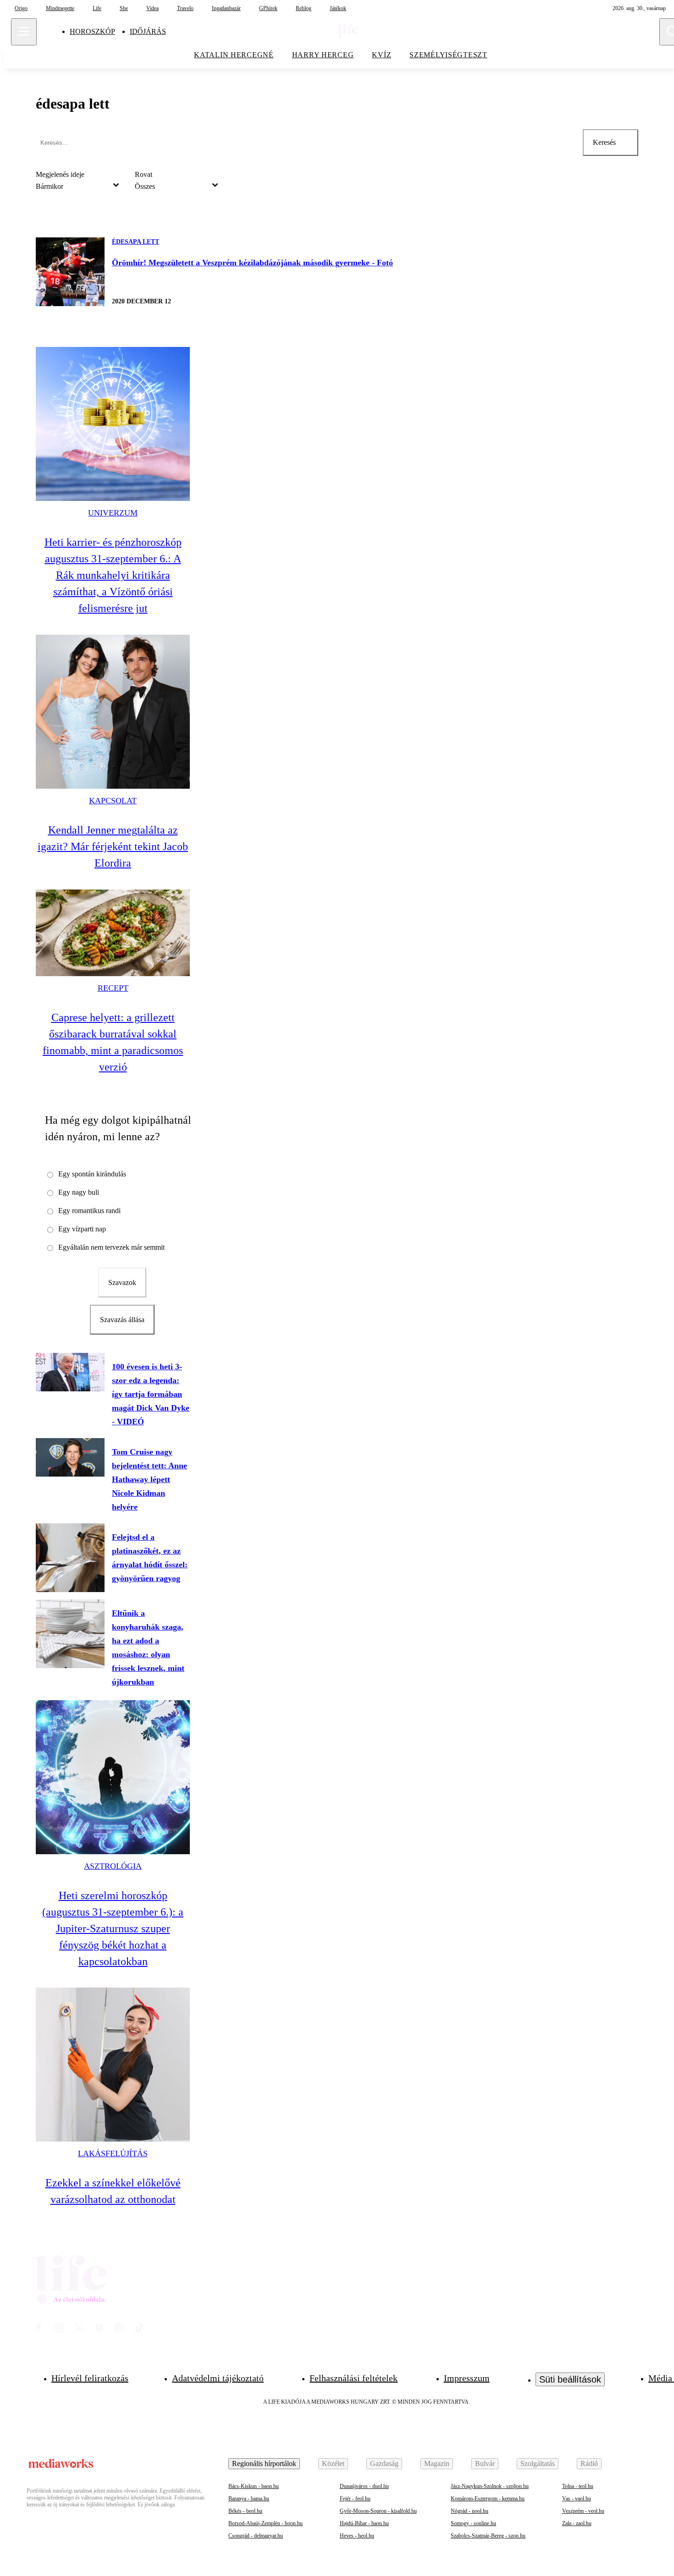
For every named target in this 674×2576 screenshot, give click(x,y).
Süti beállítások (570, 2379)
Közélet (333, 2463)
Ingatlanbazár (226, 8)
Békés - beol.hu (245, 2511)
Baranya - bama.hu (249, 2499)
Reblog (304, 8)
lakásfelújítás (113, 2153)
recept (113, 988)
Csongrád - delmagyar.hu (256, 2536)
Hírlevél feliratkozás (90, 2378)
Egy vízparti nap (82, 1229)
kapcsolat (113, 801)
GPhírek (268, 8)
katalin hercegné (234, 55)
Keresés (604, 142)
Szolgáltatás (538, 2463)
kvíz (381, 55)
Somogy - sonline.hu (473, 2523)
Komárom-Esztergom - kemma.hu (488, 2499)
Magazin (437, 2463)
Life (97, 8)
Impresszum (467, 2378)
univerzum (113, 513)
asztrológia (113, 1866)
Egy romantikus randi (89, 1211)
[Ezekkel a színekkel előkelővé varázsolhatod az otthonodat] (113, 2065)
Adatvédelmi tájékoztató (218, 2378)
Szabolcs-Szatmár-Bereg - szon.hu (488, 2536)
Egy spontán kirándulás (92, 1174)
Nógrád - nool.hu (470, 2511)
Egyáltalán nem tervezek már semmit (111, 1247)
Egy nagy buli (79, 1192)
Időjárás (148, 31)
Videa (152, 8)
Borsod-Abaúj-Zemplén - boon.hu (265, 2523)
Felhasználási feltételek (354, 2378)
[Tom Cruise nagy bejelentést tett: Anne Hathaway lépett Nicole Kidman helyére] (70, 1457)
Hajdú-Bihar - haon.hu (364, 2523)
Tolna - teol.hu (578, 2486)
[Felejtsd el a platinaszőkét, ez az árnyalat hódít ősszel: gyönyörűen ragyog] (70, 1558)
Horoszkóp (92, 31)
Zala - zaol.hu (577, 2523)
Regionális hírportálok (264, 2463)
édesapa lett (135, 242)
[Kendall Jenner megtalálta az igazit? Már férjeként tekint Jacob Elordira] (113, 712)
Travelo (185, 8)
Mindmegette (60, 8)
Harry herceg (323, 55)
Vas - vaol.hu (577, 2499)
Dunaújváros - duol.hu (364, 2486)
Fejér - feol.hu (355, 2499)
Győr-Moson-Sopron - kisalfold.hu (378, 2511)
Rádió (589, 2463)
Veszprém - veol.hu (583, 2511)
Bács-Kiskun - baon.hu (254, 2486)
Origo (21, 8)
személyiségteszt (448, 55)
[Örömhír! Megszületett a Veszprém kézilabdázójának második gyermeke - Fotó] (70, 272)
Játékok (338, 8)
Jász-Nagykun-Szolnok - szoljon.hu (490, 2486)
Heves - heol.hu (357, 2536)
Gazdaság (384, 2463)
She (124, 8)
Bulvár (485, 2463)
